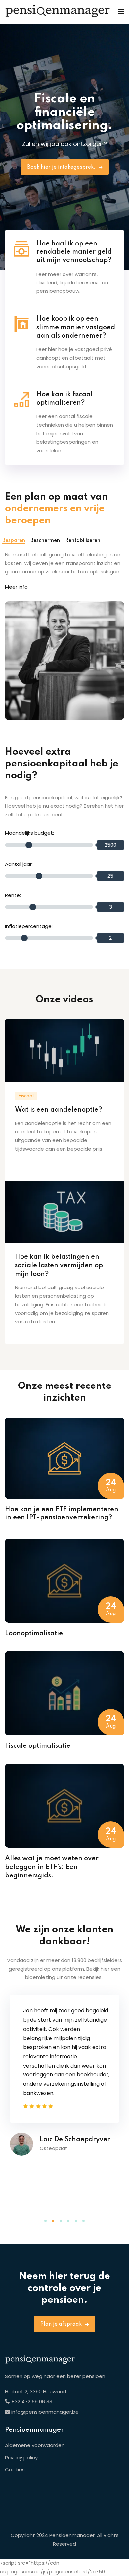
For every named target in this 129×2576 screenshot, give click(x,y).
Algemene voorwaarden (35, 2445)
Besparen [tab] (14, 541)
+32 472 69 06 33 (31, 2402)
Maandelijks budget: (29, 833)
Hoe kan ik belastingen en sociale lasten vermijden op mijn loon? (59, 1266)
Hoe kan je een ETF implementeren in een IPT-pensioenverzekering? (62, 1514)
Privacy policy (21, 2457)
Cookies (15, 2470)
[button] (45, 2221)
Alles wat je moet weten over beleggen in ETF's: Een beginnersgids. (52, 1867)
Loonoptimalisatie (34, 1634)
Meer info (16, 587)
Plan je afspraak (62, 2324)
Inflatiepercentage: (29, 926)
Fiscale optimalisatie (38, 1746)
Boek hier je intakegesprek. (62, 167)
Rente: (13, 895)
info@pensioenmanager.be (45, 2412)
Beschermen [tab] (45, 541)
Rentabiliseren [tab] (83, 541)
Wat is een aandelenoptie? (58, 1110)
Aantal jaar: (19, 864)
